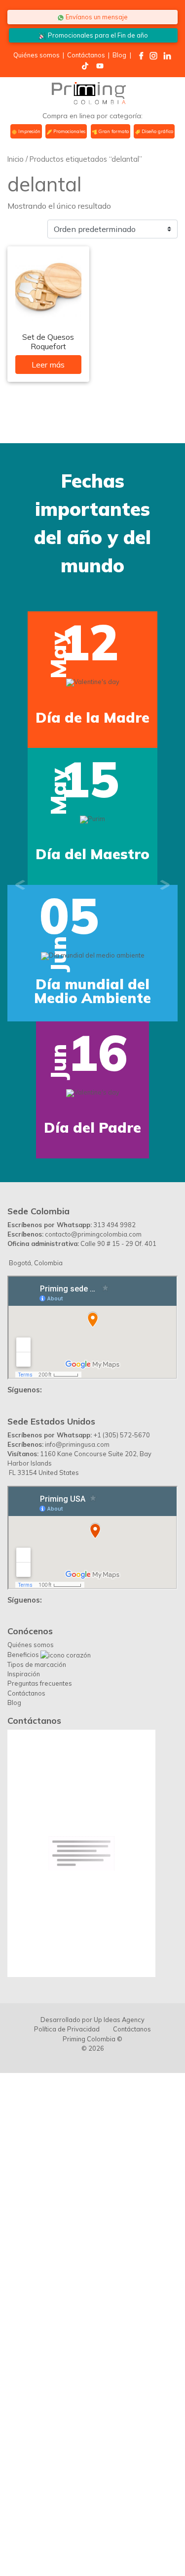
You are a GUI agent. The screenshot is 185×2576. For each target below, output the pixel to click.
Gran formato (113, 131)
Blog (119, 55)
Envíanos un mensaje (96, 17)
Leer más (48, 365)
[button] (20, 885)
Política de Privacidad (67, 2029)
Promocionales (69, 131)
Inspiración (24, 1674)
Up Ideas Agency (119, 2020)
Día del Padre (92, 1127)
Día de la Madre (92, 717)
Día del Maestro (92, 854)
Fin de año (98, 35)
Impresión (29, 131)
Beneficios (24, 1655)
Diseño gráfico (157, 131)
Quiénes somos (37, 55)
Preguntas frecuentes (40, 1683)
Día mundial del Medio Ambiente (92, 991)
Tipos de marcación (37, 1664)
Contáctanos (86, 55)
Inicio (16, 159)
